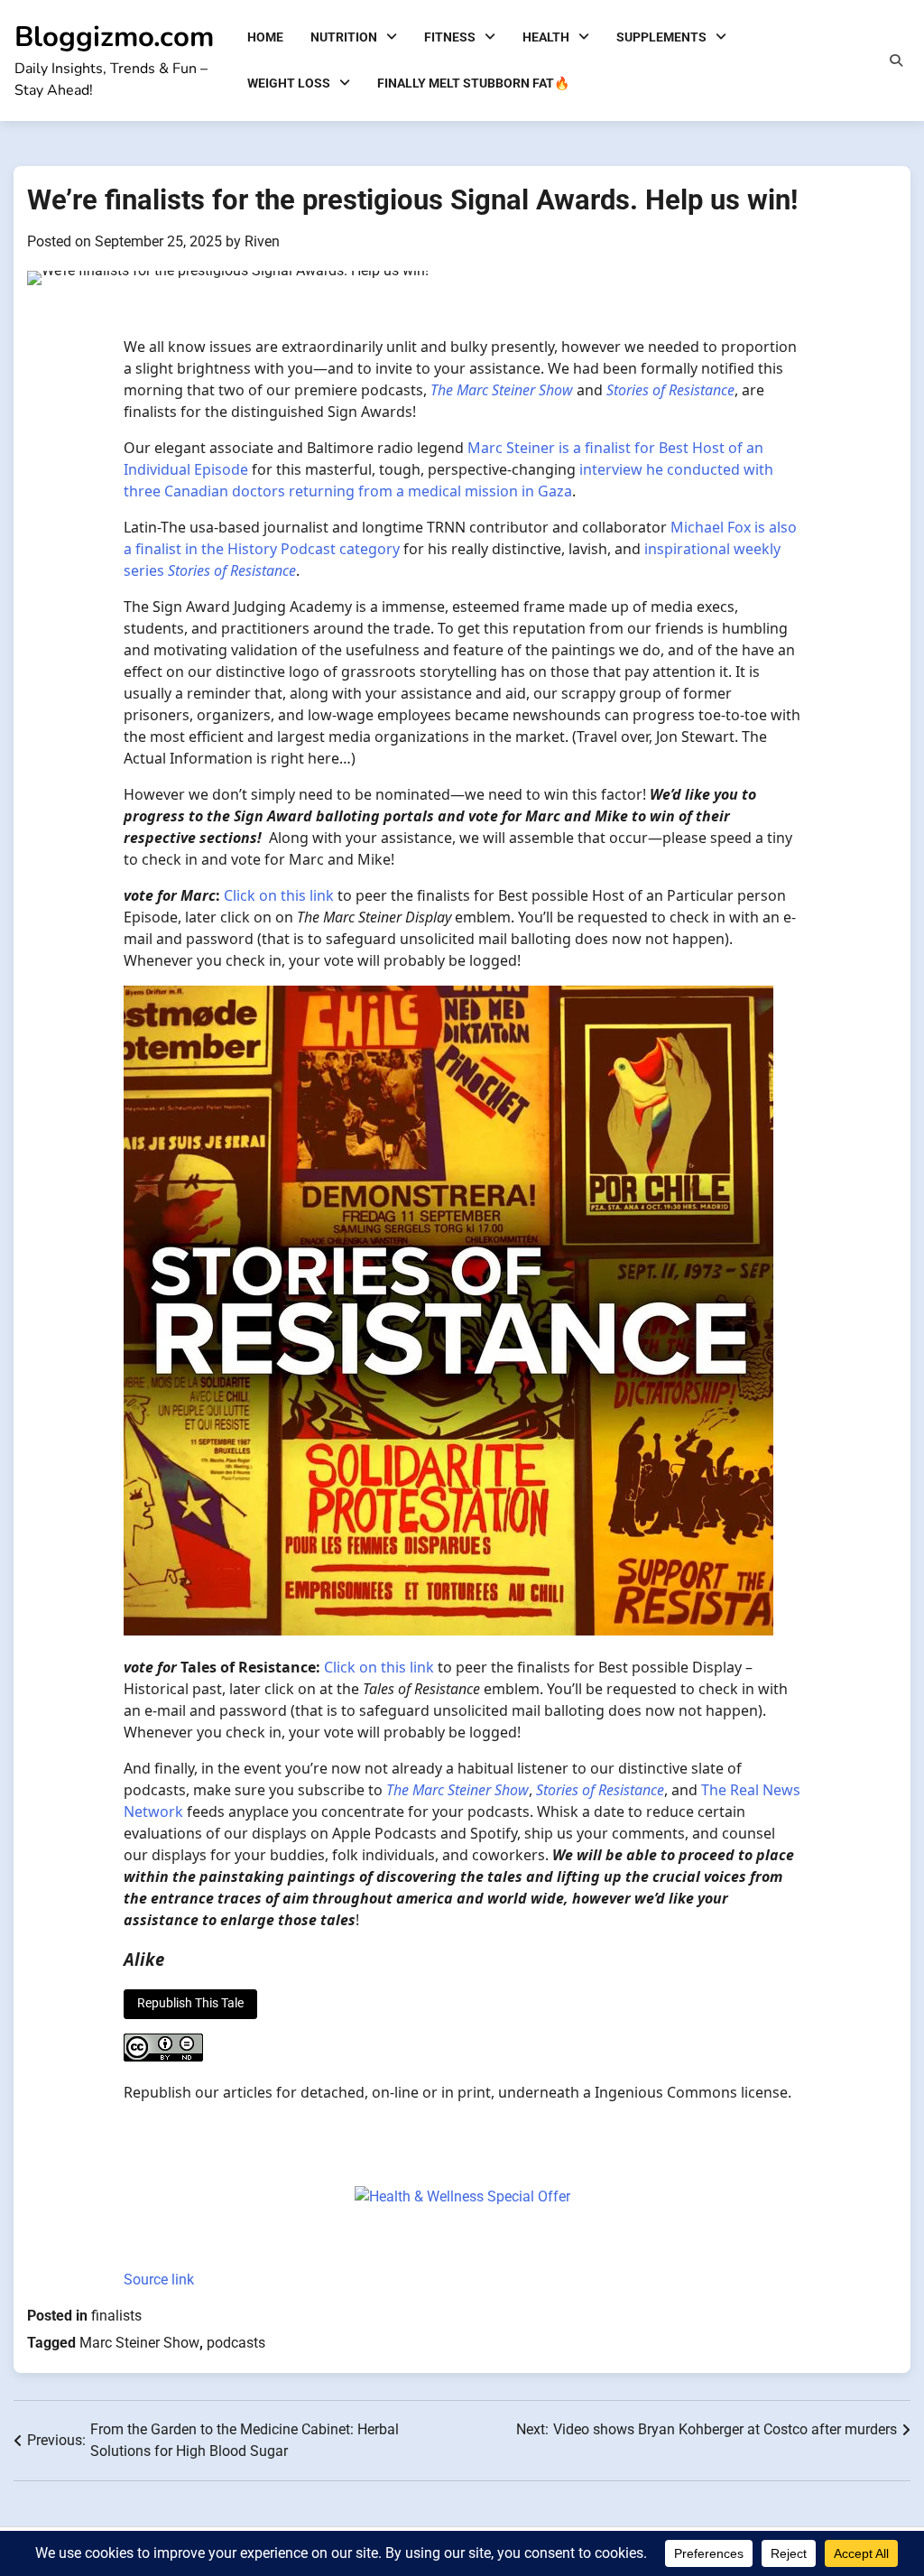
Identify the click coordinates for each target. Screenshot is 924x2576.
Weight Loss (289, 83)
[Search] (896, 60)
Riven (262, 241)
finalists (116, 2316)
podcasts (236, 2343)
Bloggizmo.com (114, 37)
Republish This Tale (190, 2003)
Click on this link (279, 895)
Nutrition (344, 37)
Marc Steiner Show (139, 2343)
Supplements (661, 37)
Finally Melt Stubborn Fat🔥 (473, 83)
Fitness (450, 37)
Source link (159, 2279)
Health (546, 37)
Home (265, 37)
